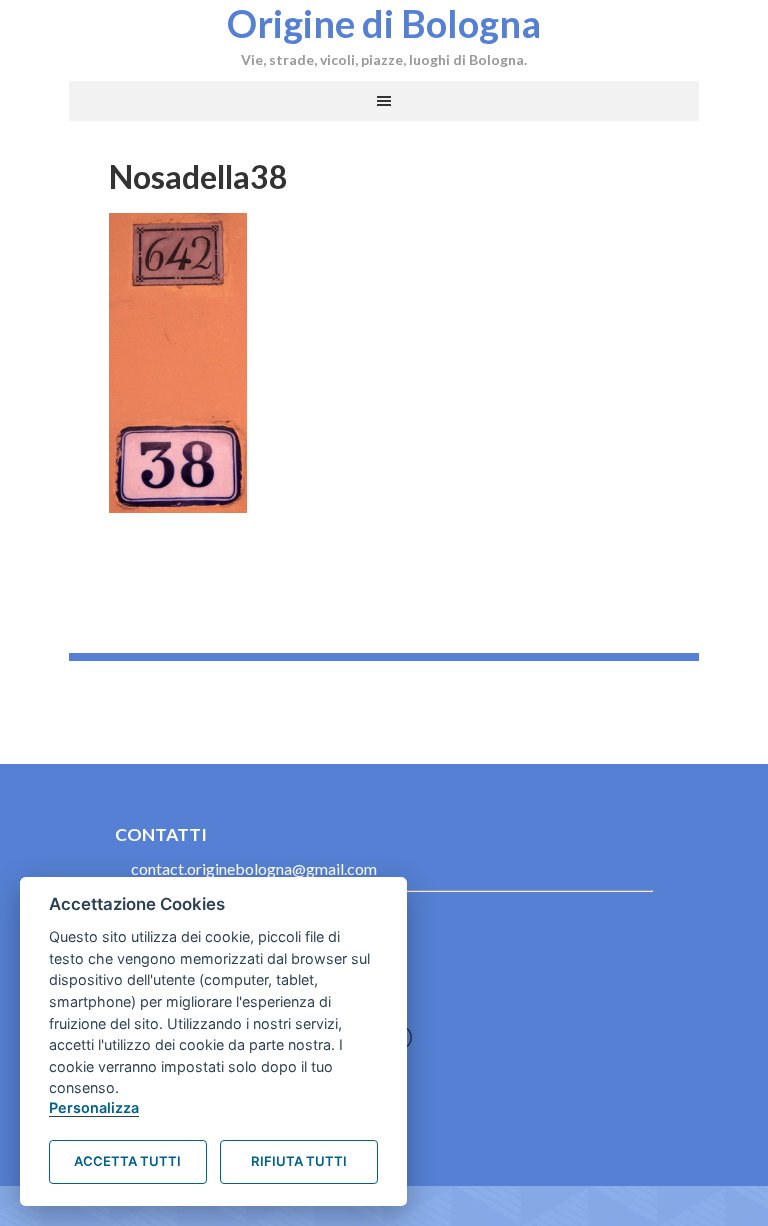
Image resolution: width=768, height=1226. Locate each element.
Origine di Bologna (384, 23)
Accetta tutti (127, 1161)
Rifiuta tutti (299, 1161)
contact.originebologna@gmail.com (254, 868)
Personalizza (94, 1107)
